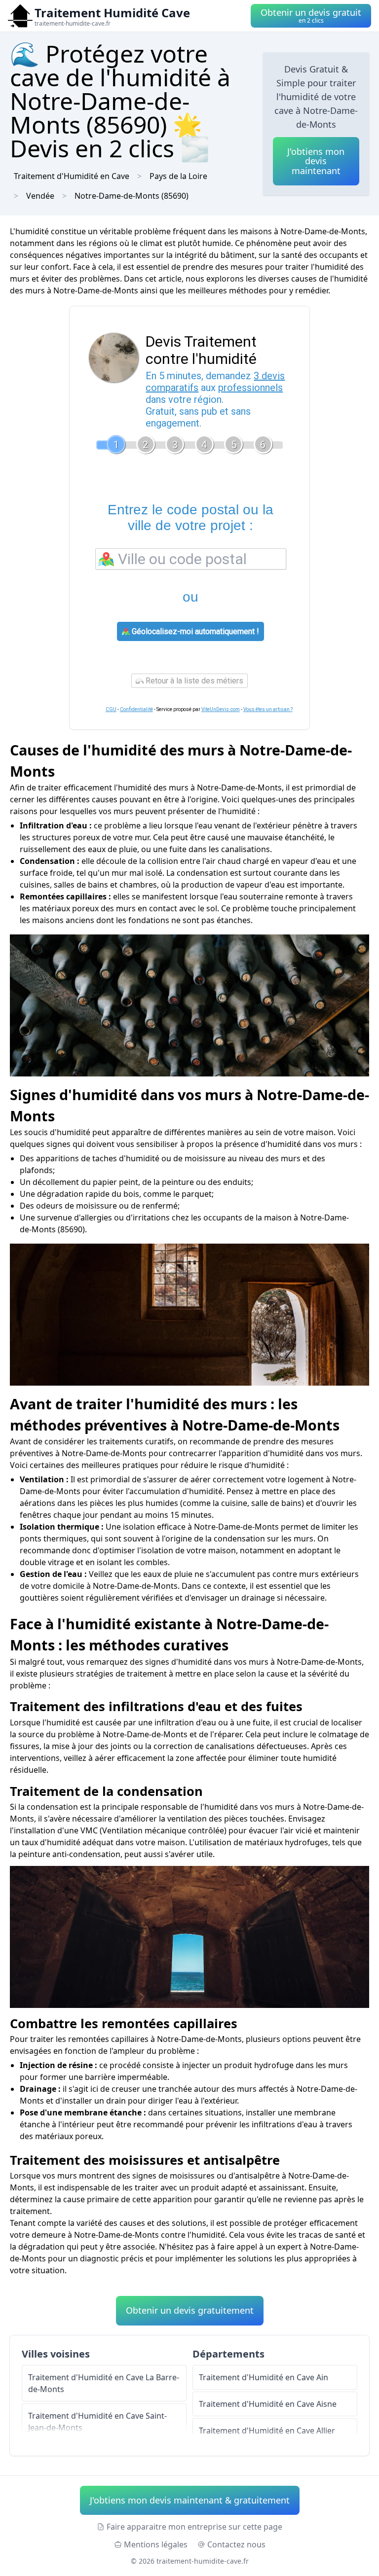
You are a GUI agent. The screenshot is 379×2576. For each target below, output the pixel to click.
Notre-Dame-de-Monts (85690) (132, 196)
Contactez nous (236, 2544)
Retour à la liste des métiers (193, 681)
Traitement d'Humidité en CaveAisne (268, 2404)
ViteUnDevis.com (221, 709)
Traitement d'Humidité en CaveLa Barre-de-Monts (104, 2383)
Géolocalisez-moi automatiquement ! (194, 631)
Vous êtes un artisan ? (268, 709)
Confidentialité (136, 709)
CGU (111, 709)
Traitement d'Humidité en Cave (72, 176)
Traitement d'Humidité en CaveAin (264, 2377)
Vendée (40, 196)
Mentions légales (156, 2544)
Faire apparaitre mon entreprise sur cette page (194, 2527)
